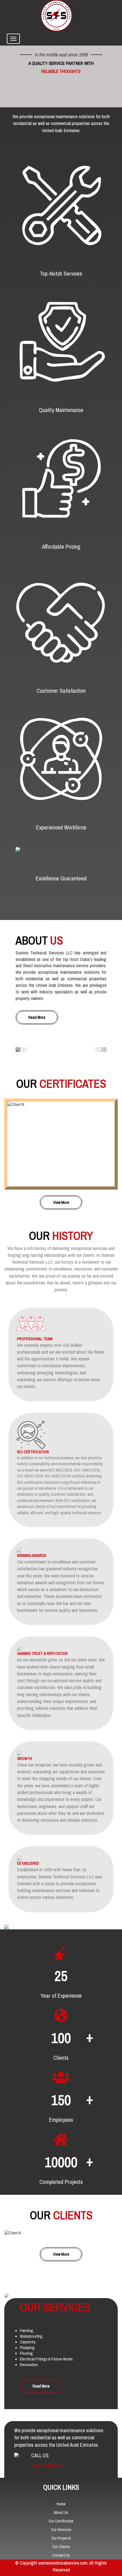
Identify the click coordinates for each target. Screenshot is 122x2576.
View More (61, 1202)
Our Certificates (61, 2521)
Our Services (61, 2530)
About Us (61, 2513)
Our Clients (61, 2547)
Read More (37, 1017)
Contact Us (61, 2555)
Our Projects (61, 2538)
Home (61, 2504)
